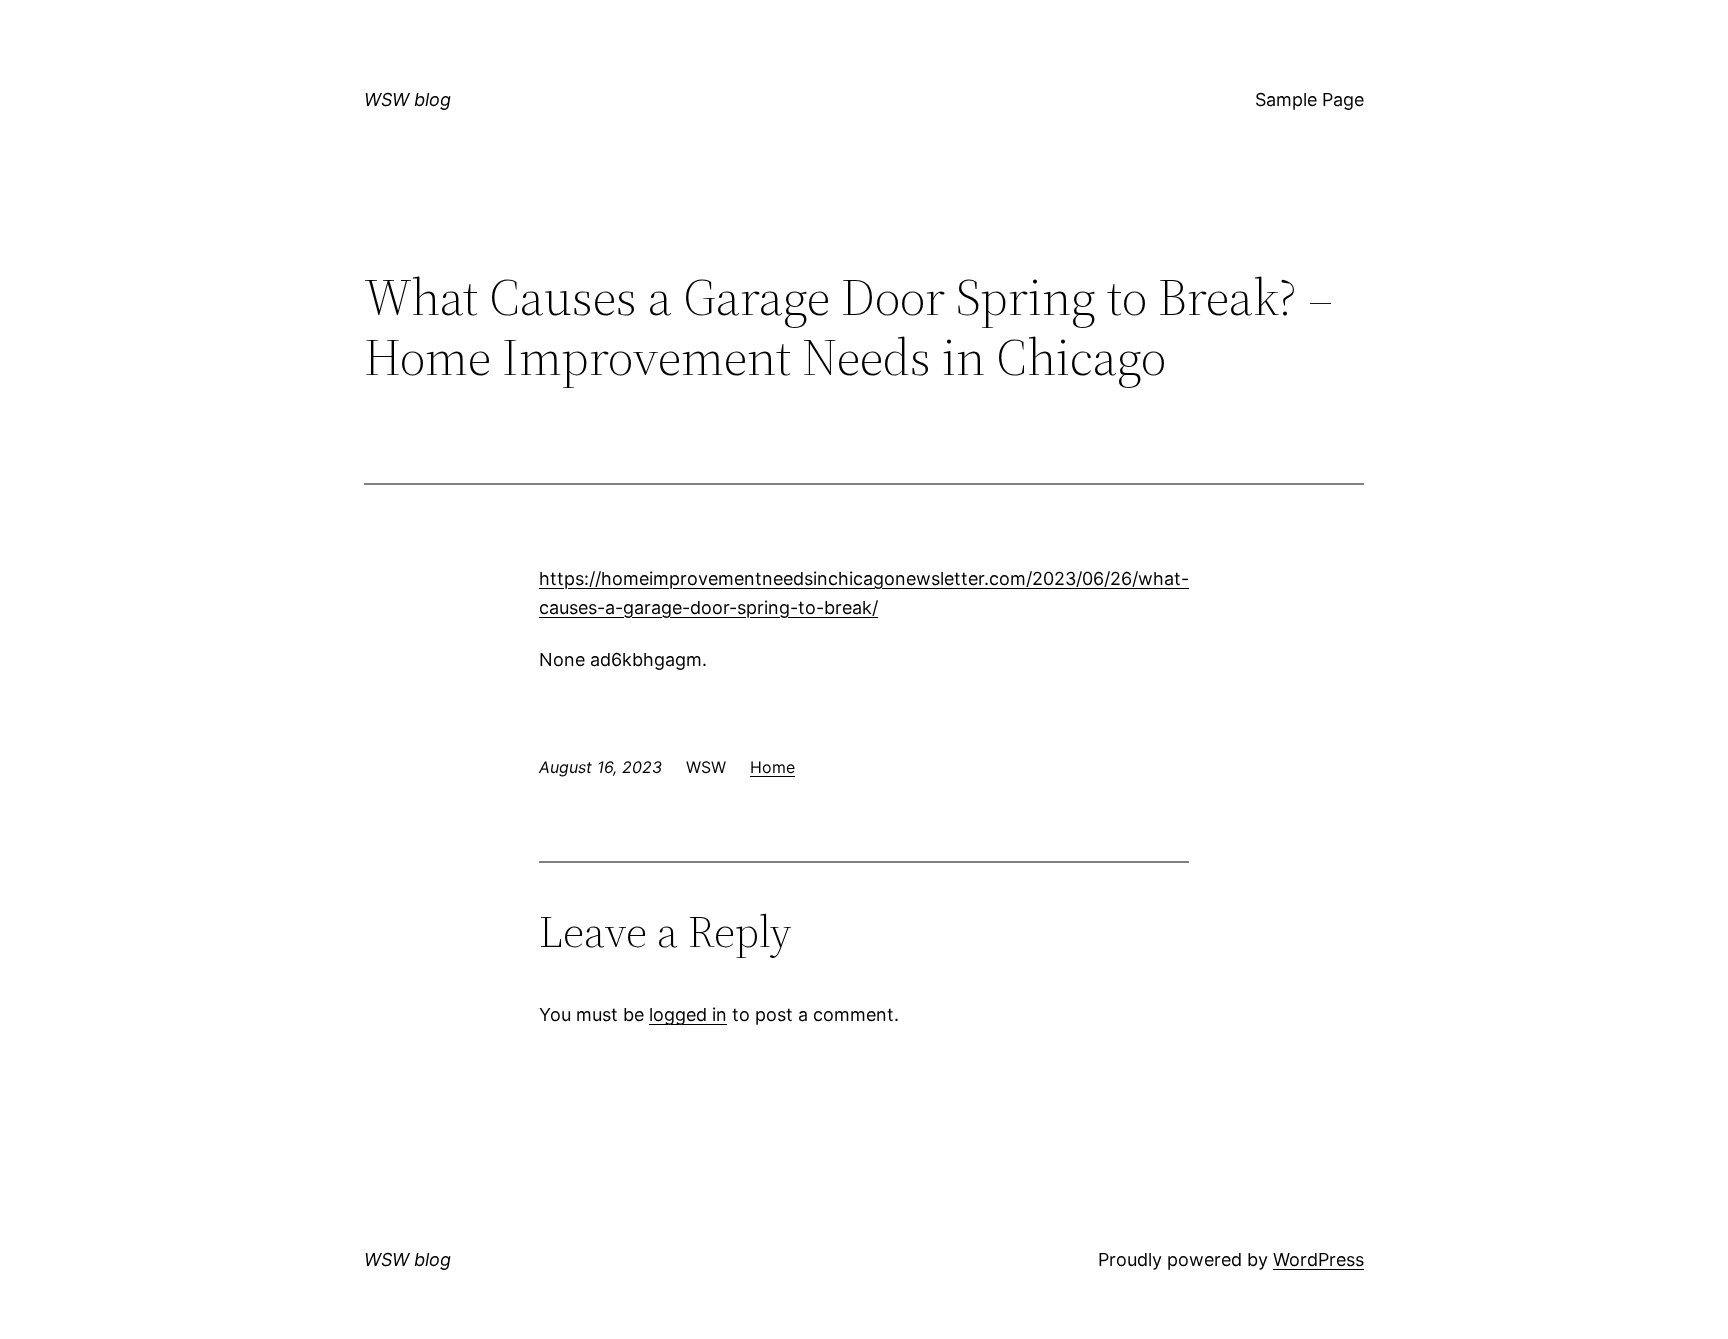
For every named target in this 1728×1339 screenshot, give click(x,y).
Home (772, 767)
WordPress (1318, 1259)
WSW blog (407, 99)
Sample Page (1309, 99)
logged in (688, 1014)
